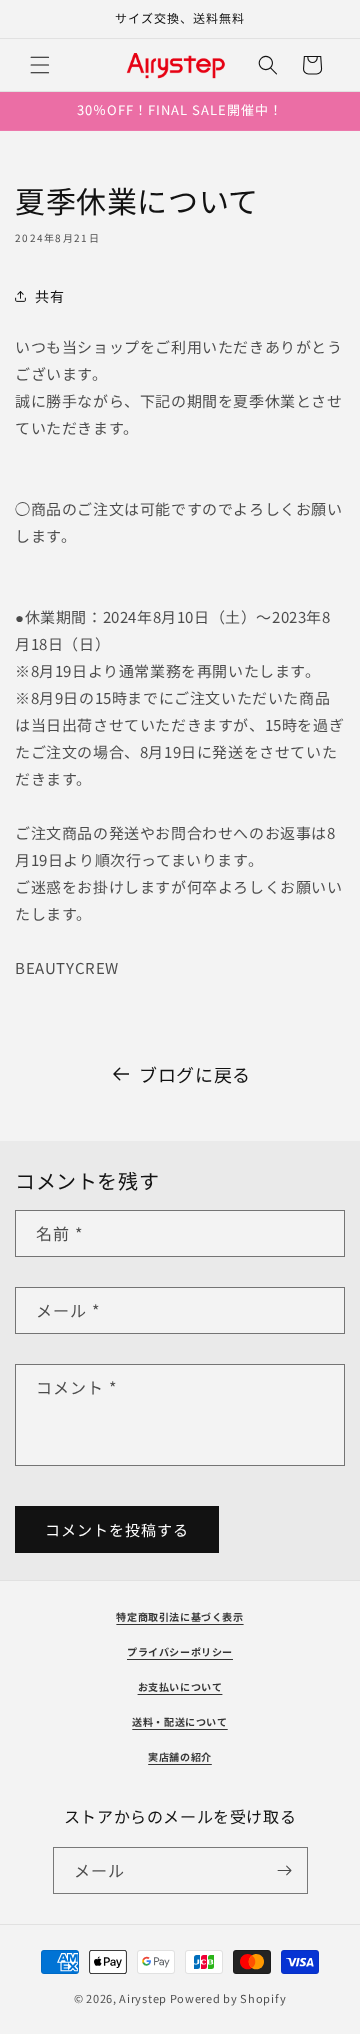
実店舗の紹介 (180, 1756)
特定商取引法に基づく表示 (179, 1616)
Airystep (143, 1998)
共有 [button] (49, 296)
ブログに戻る (195, 1074)
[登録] (285, 1870)
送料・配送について (179, 1721)
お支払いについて (180, 1686)
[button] (40, 65)
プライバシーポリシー (180, 1651)
